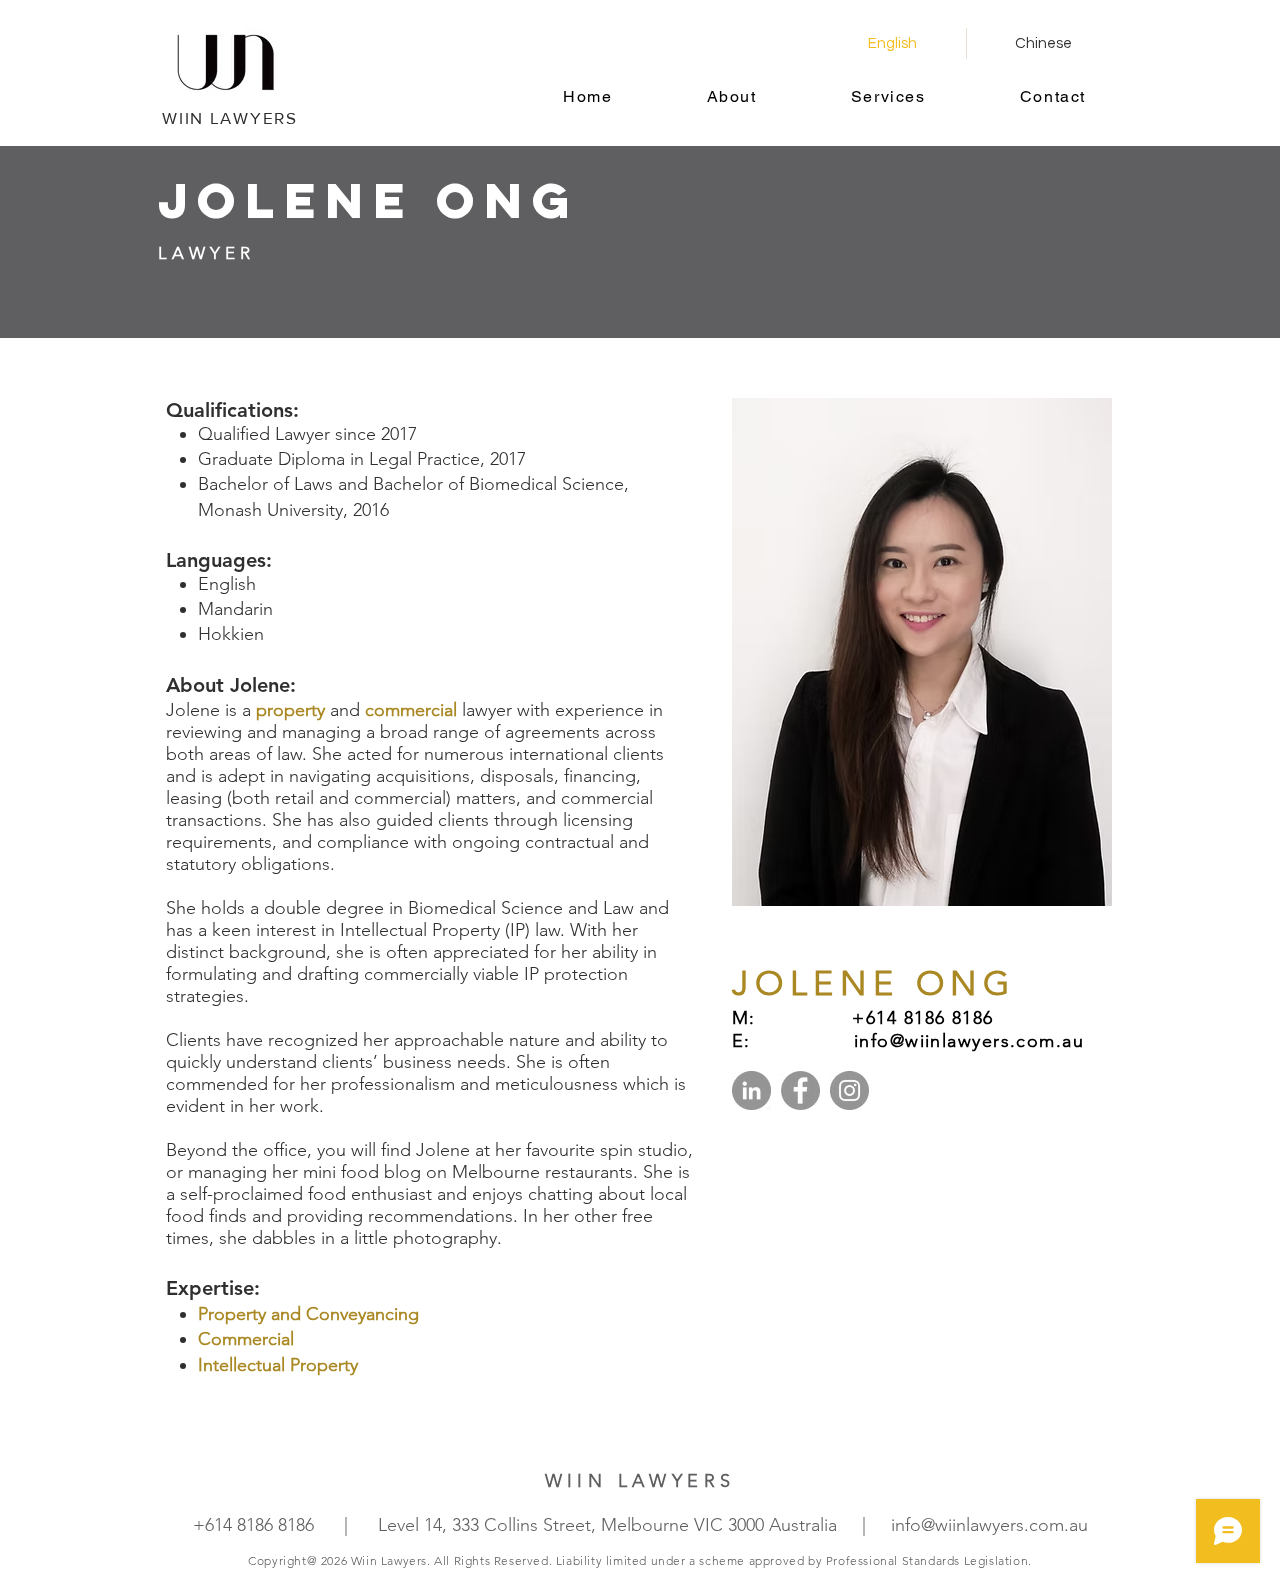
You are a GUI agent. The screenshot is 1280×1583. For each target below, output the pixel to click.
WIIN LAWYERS (229, 117)
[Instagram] (849, 1090)
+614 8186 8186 (253, 1525)
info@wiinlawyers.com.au (989, 1525)
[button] (732, 97)
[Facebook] (800, 1090)
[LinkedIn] (751, 1090)
